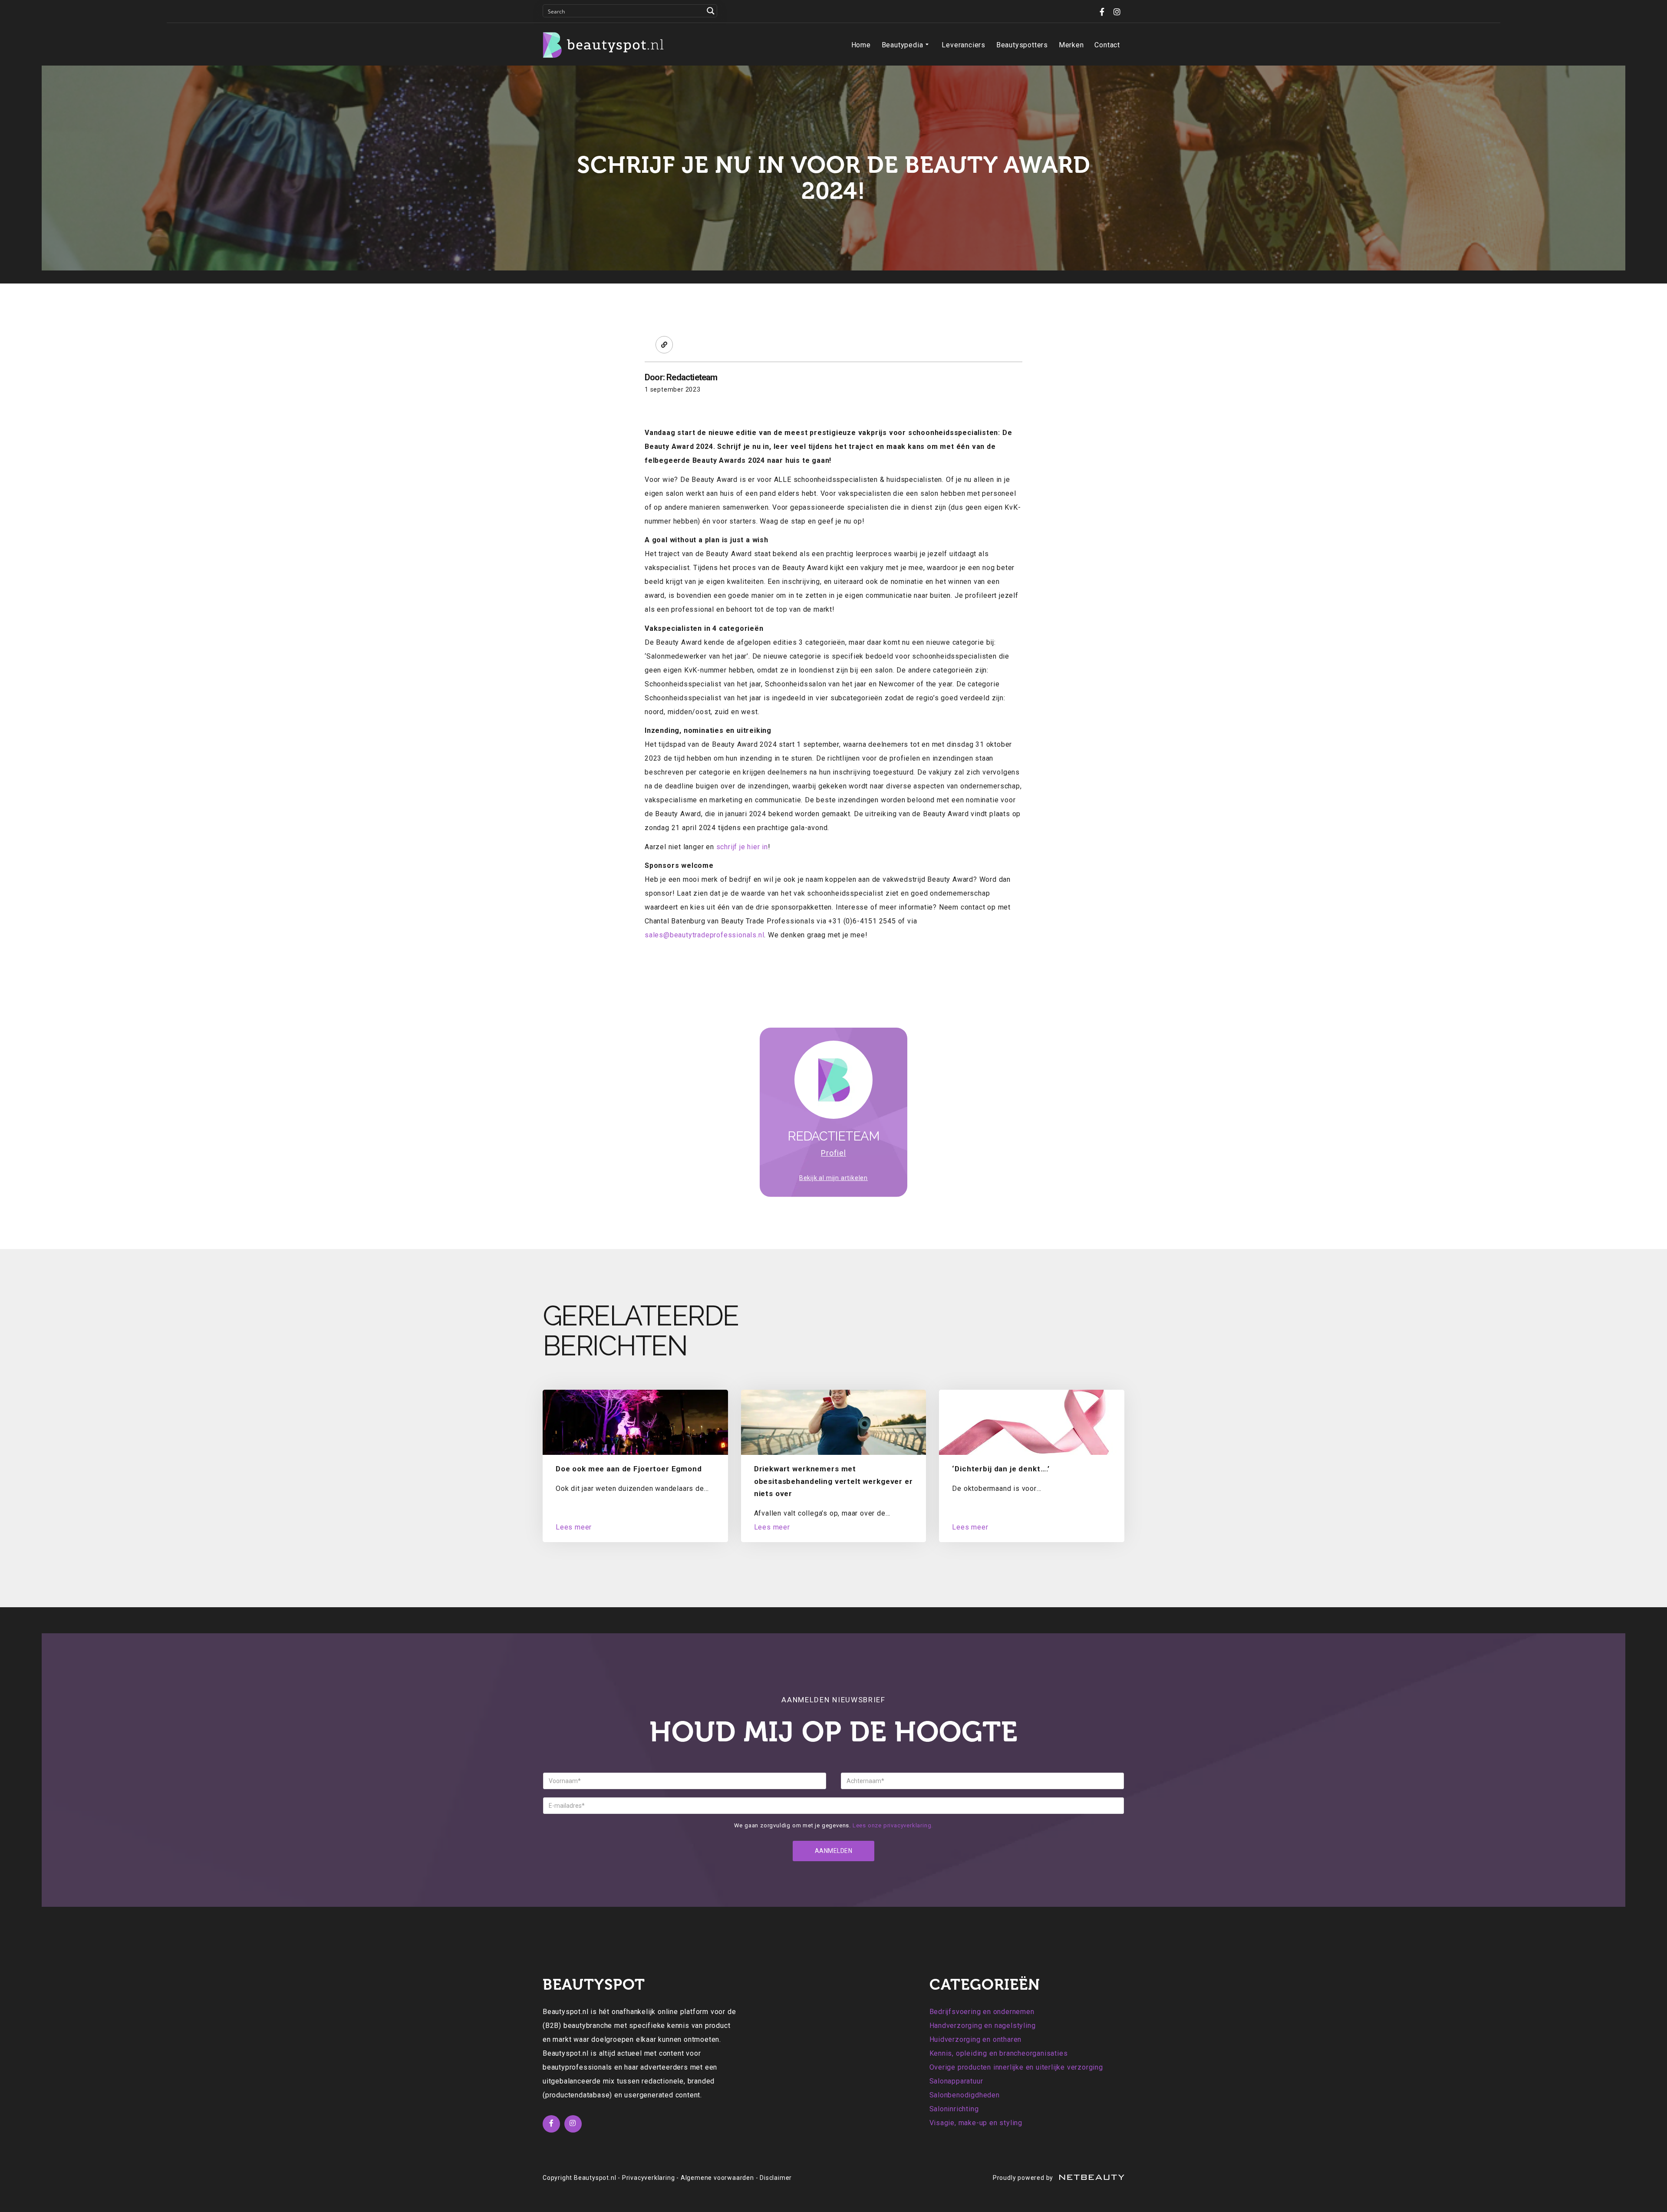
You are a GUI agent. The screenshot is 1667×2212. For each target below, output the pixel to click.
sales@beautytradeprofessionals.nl (704, 935)
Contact (1107, 45)
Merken (1071, 45)
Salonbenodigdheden (965, 2095)
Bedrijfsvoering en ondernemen (982, 2012)
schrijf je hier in (742, 847)
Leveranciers (964, 45)
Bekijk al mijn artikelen (833, 1178)
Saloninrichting (954, 2109)
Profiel (833, 1153)
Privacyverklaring (649, 2178)
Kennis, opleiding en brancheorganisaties (999, 2053)
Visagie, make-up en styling (976, 2123)
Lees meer (574, 1527)
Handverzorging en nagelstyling (983, 2026)
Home (861, 45)
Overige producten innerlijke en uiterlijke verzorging (1016, 2067)
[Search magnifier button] (711, 11)
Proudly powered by (1024, 2178)
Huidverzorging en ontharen (976, 2039)
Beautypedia (903, 45)
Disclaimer (776, 2178)
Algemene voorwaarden (717, 2178)
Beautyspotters (1022, 45)
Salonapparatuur (956, 2081)
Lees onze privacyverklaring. (893, 1825)
